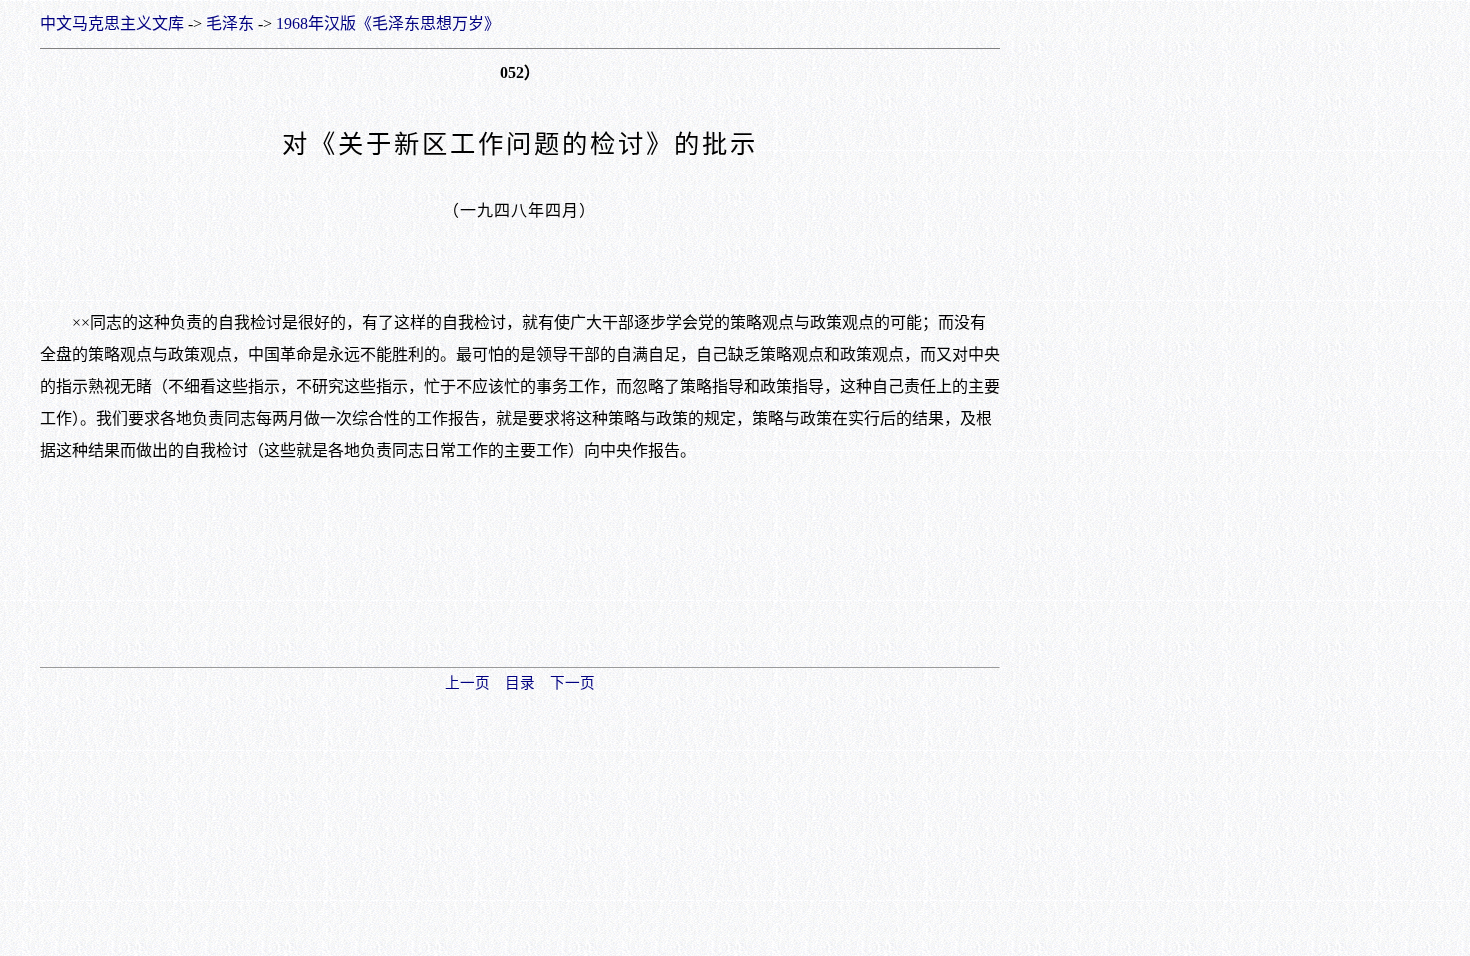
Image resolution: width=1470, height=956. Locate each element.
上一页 (467, 683)
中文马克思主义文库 (112, 23)
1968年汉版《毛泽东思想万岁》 (388, 23)
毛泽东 (230, 23)
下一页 (572, 683)
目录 (520, 683)
